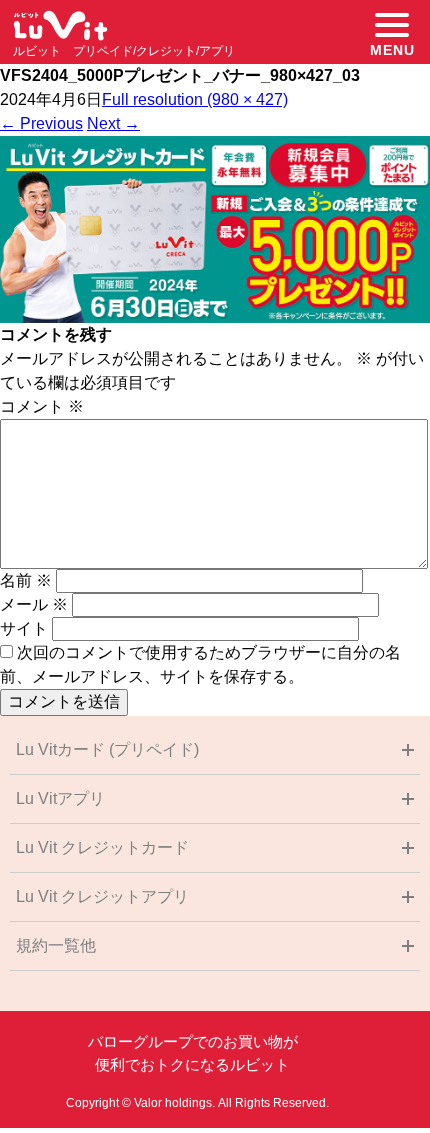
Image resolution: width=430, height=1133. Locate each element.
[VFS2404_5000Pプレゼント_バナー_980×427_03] (215, 317)
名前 (26, 580)
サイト (24, 628)
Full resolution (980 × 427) (195, 99)
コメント (42, 406)
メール (34, 604)
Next (113, 123)
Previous (41, 123)
